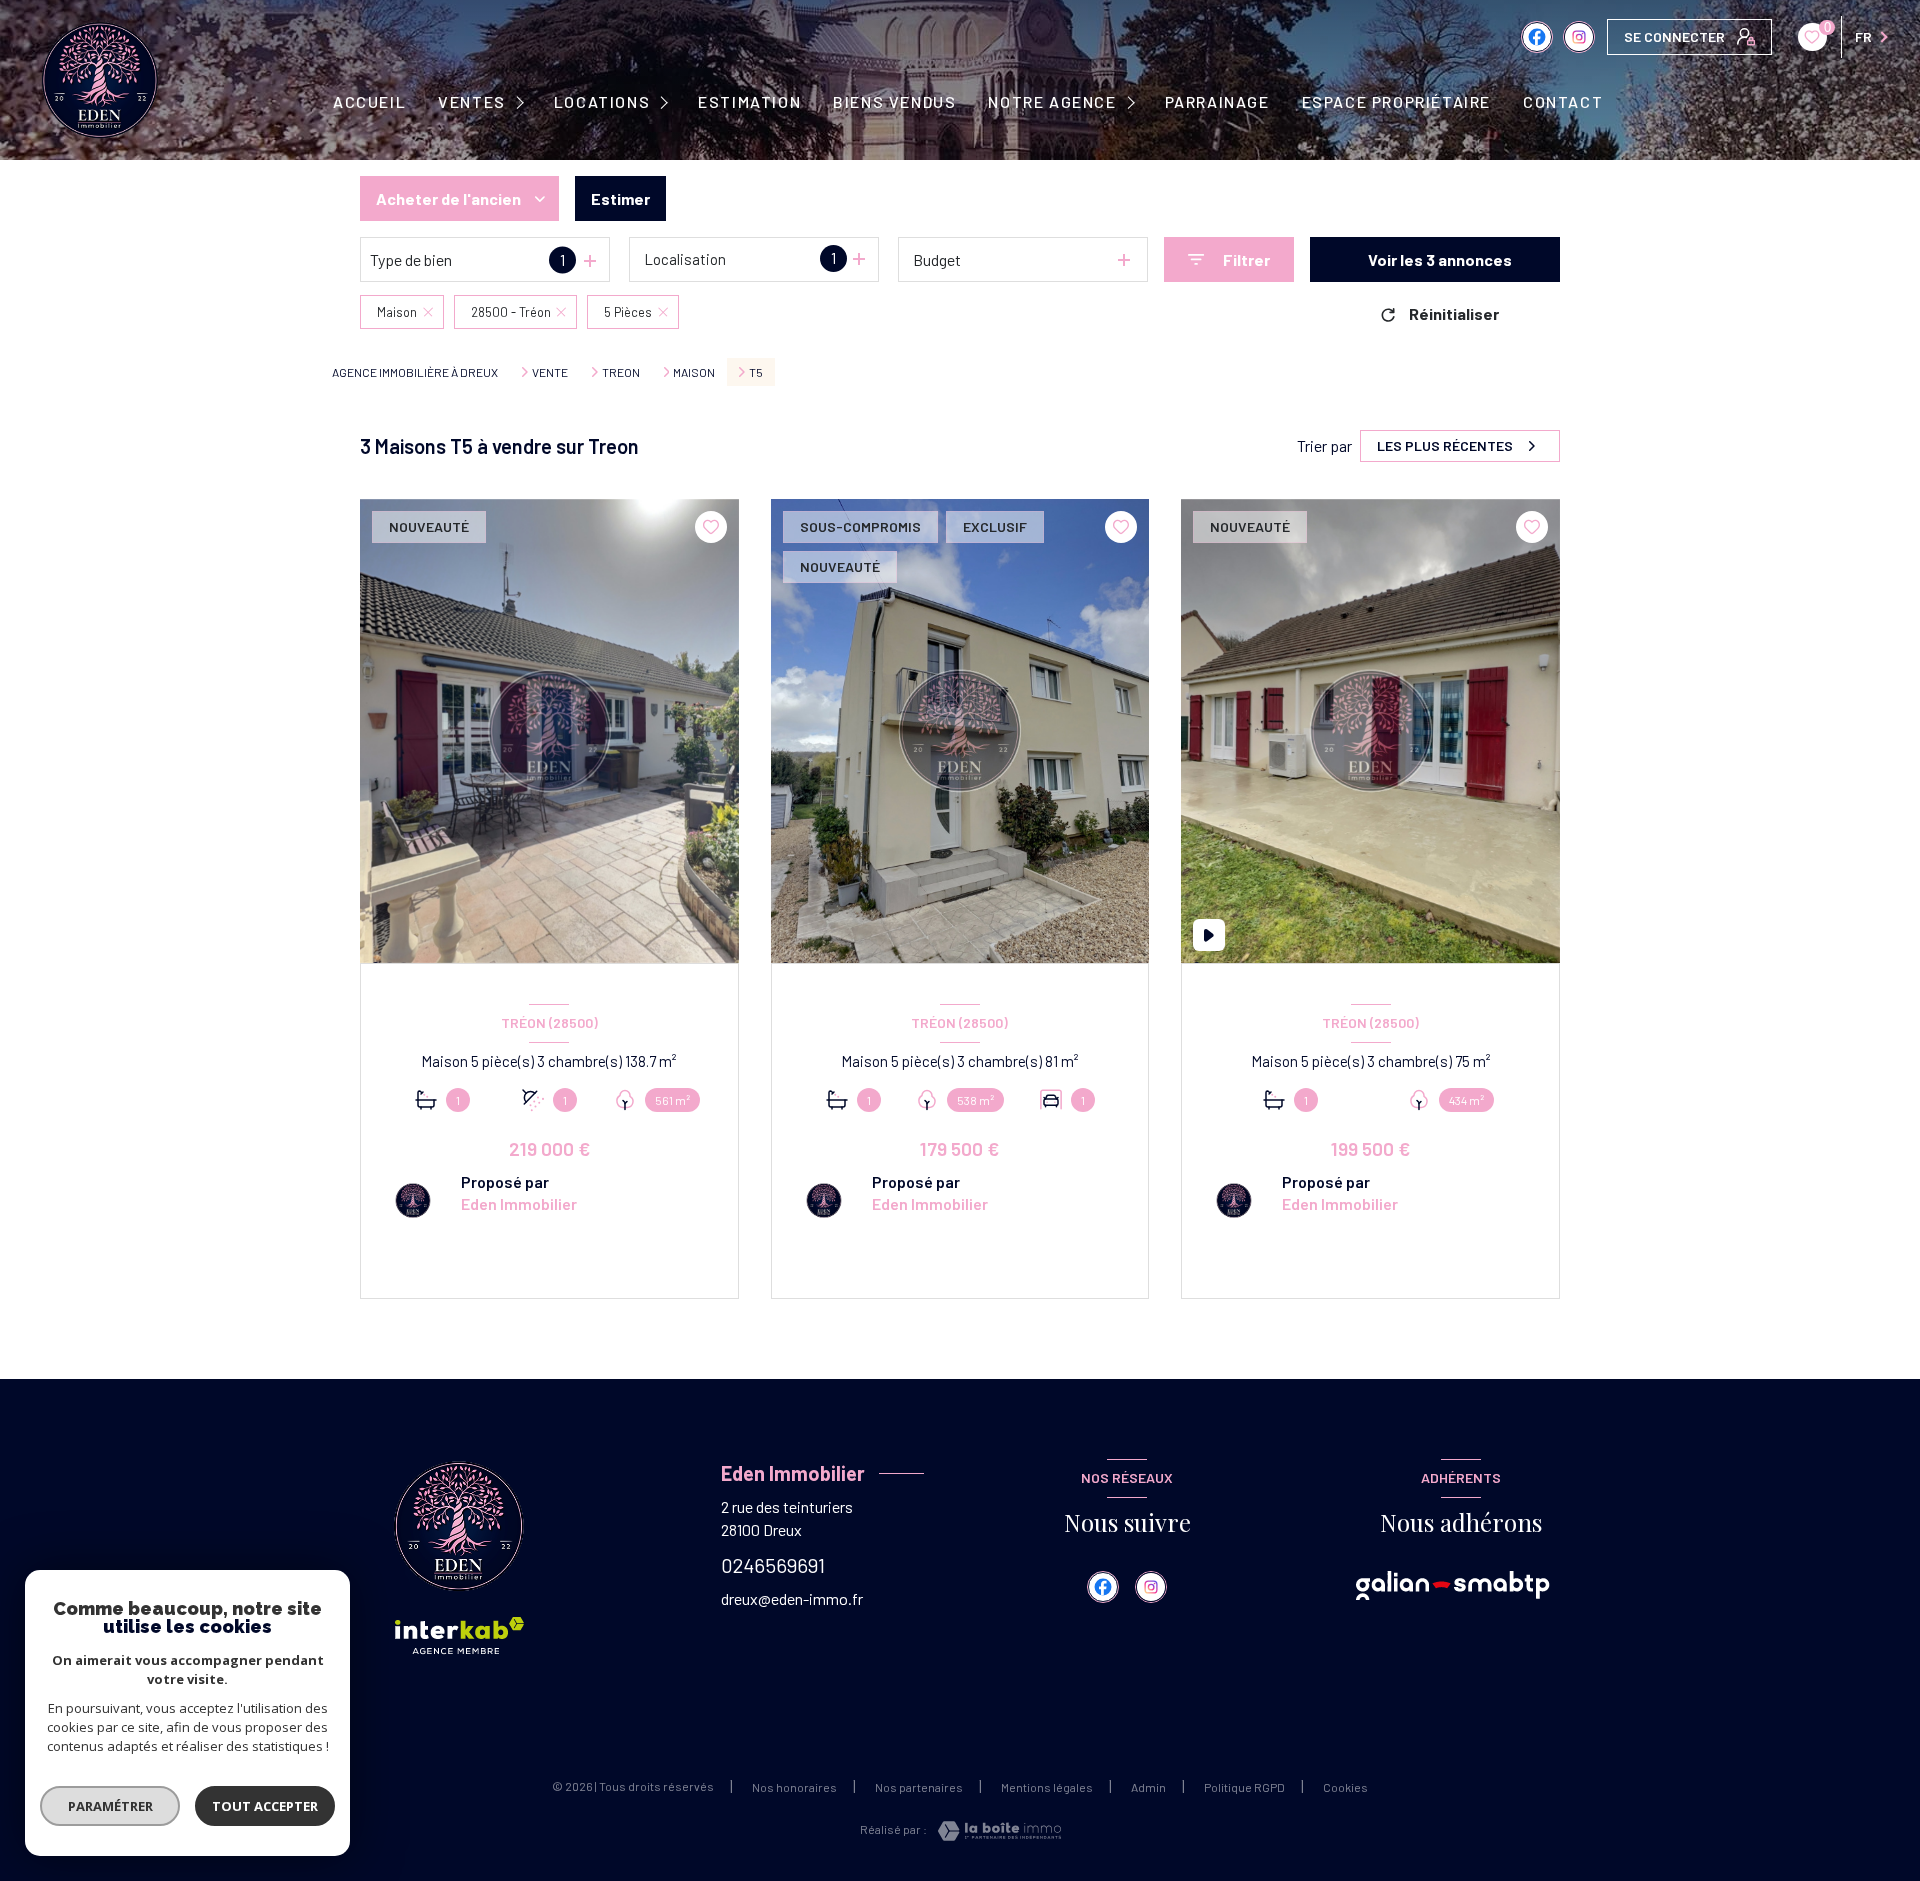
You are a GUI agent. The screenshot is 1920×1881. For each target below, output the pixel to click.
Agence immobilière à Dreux (415, 372)
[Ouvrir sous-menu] (522, 102)
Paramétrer (110, 1806)
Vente (550, 372)
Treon (621, 372)
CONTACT (1563, 102)
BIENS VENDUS (894, 102)
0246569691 (773, 1565)
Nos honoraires (794, 1787)
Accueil (369, 102)
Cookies (1345, 1787)
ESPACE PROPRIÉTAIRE (1396, 102)
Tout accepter (265, 1806)
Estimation (749, 102)
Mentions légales (1047, 1787)
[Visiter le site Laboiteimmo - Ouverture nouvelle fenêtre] (994, 1831)
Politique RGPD (1244, 1787)
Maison (694, 372)
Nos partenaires (919, 1787)
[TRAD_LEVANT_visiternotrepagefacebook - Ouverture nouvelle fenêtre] (1537, 37)
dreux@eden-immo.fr (792, 1598)
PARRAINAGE (1217, 102)
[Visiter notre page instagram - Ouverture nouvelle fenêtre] (1579, 37)
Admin (1148, 1787)
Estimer (620, 198)
